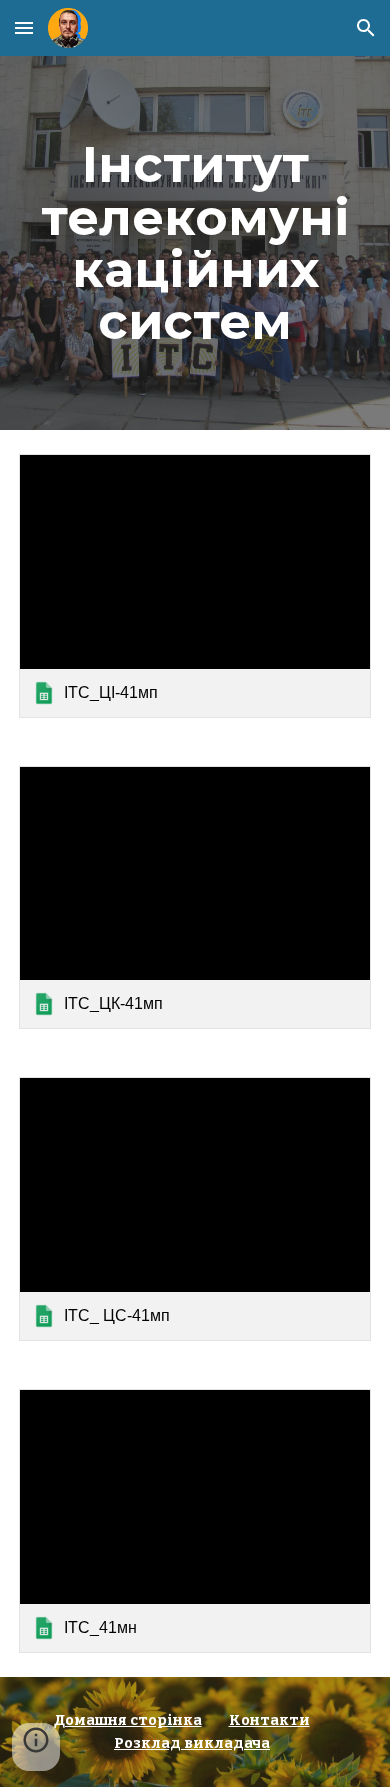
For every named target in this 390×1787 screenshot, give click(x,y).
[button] (24, 27)
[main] (195, 242)
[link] (195, 586)
